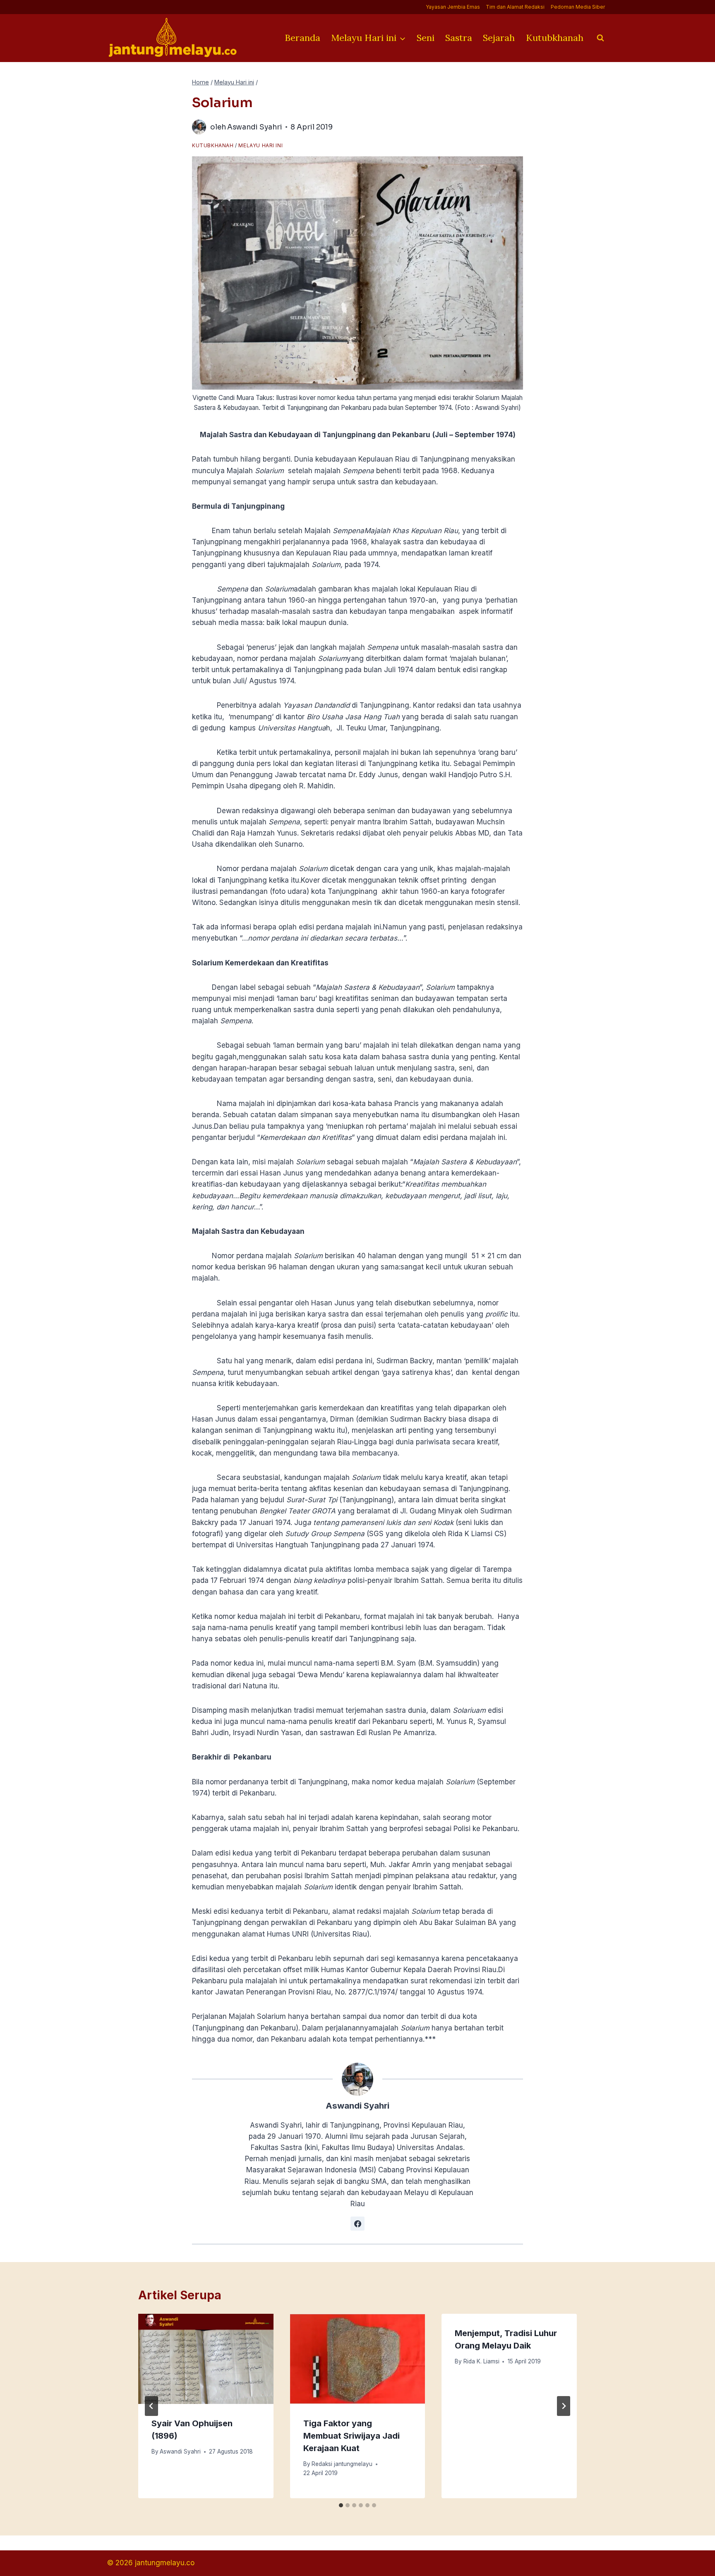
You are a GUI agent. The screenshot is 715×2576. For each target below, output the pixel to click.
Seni (426, 38)
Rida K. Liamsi (481, 2362)
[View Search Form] (600, 38)
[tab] (341, 2505)
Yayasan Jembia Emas (453, 7)
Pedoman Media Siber (578, 7)
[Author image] (199, 127)
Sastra (459, 38)
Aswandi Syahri (255, 127)
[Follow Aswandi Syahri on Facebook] (357, 2224)
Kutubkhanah (555, 38)
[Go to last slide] (151, 2406)
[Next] (564, 2406)
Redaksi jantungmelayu (342, 2464)
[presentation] (206, 2359)
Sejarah (499, 38)
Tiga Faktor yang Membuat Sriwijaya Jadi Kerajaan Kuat (352, 2436)
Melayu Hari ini (260, 145)
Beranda (302, 38)
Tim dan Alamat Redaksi (515, 7)
